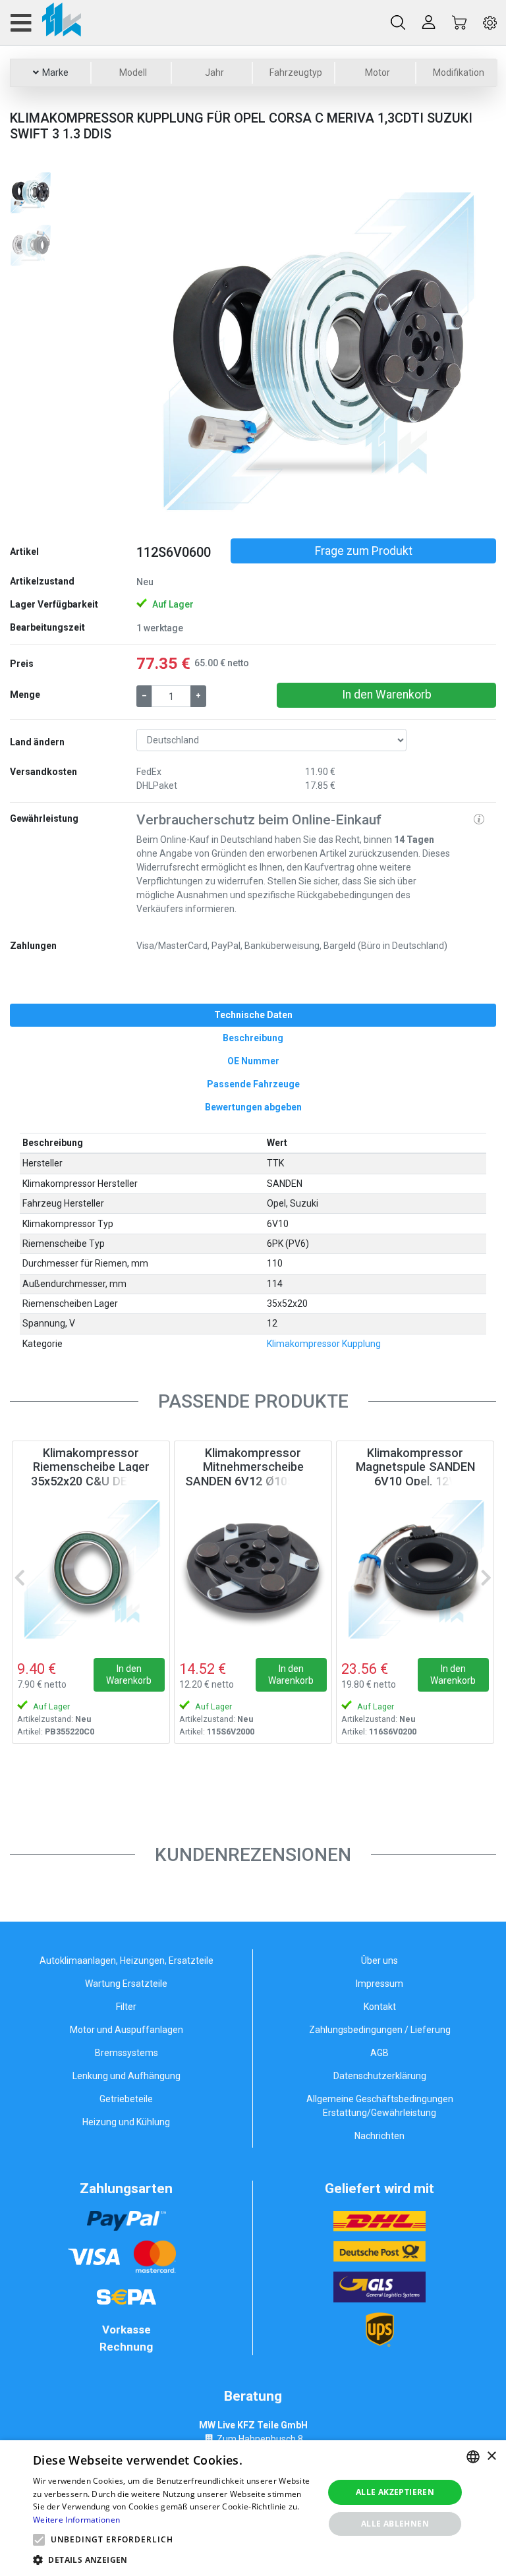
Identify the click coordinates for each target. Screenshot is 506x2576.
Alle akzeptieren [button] (395, 2492)
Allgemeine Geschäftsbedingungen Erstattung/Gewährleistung (380, 2106)
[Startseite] (45, 22)
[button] (163, 349)
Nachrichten (379, 2136)
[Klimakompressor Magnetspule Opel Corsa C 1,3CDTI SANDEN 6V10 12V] (415, 1568)
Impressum (379, 1984)
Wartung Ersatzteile (126, 1984)
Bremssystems (126, 2053)
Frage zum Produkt (364, 551)
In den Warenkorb (387, 695)
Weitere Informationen (76, 2520)
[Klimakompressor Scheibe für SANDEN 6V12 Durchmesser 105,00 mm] (253, 1568)
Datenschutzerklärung (380, 2076)
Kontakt (380, 2007)
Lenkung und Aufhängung (126, 2076)
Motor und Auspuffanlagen (126, 2030)
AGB (379, 2053)
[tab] (253, 1015)
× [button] (491, 2456)
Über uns (379, 1961)
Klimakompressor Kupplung (324, 1344)
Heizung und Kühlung (126, 2122)
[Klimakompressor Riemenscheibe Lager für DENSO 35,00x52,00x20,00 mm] (91, 1568)
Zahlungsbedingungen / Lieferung (380, 2030)
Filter (126, 2007)
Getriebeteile (126, 2099)
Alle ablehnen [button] (395, 2524)
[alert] (253, 2508)
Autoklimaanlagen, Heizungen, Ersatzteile (126, 1961)
